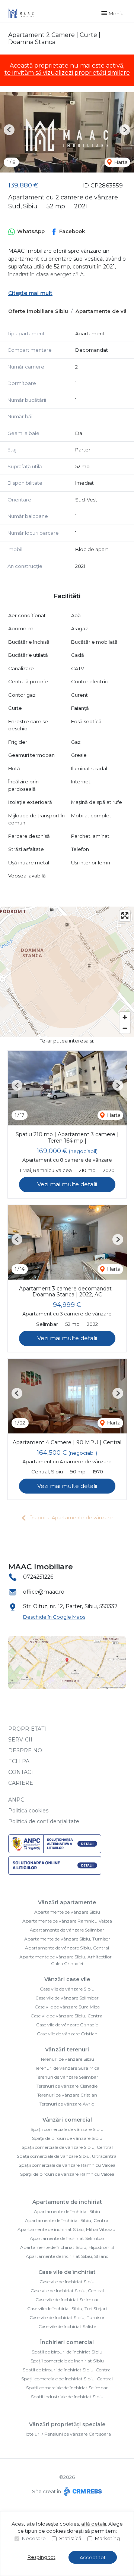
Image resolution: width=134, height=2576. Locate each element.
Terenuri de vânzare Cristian (67, 2095)
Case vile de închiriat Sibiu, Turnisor (67, 2317)
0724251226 (38, 1577)
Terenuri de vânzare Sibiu (67, 2059)
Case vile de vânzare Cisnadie (67, 2025)
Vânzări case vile (67, 1979)
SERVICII (20, 1740)
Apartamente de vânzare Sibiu (67, 1912)
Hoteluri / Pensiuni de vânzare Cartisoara (67, 2434)
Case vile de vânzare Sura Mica (67, 2007)
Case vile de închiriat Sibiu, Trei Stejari (67, 2308)
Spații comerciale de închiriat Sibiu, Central (67, 2379)
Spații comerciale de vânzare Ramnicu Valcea (67, 2165)
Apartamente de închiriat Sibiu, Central (67, 2220)
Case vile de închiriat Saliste (67, 2326)
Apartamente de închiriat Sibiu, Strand (67, 2256)
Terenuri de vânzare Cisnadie (67, 2086)
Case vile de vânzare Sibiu (67, 1989)
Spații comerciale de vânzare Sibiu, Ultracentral (67, 2156)
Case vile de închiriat (67, 2272)
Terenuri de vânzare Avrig (67, 2104)
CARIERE (21, 1783)
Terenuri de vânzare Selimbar (67, 2077)
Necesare (34, 2538)
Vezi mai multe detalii (67, 1184)
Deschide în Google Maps (54, 1617)
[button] (9, 130)
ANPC (16, 1800)
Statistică (70, 2538)
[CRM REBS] (82, 2491)
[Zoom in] (125, 1017)
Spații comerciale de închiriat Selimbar (67, 2388)
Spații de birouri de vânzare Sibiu (67, 2138)
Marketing (107, 2538)
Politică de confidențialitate (44, 1821)
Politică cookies (28, 1811)
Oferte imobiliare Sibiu (38, 311)
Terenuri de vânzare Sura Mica (67, 2068)
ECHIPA (19, 1761)
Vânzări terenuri (67, 2050)
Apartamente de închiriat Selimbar (67, 2238)
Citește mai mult (30, 293)
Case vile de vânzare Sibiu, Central (67, 2016)
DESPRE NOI (26, 1750)
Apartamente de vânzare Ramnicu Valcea (67, 1921)
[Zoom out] (125, 1028)
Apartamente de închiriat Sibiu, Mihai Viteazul (67, 2229)
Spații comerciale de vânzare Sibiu (67, 2129)
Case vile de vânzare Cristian (67, 2034)
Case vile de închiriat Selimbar (67, 2300)
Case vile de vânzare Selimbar (67, 1998)
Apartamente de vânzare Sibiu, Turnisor (67, 1939)
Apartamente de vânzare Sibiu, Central (67, 1948)
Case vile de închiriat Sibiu (67, 2282)
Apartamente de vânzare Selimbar (67, 1930)
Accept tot (93, 2557)
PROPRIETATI (27, 1729)
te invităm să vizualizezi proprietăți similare (67, 73)
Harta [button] (120, 162)
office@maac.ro (44, 1592)
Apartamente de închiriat (67, 2202)
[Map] (67, 972)
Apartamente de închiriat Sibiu (67, 2211)
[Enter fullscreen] (125, 916)
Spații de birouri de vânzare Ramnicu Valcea (67, 2174)
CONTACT (21, 1772)
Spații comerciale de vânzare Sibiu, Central (67, 2147)
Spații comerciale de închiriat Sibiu (67, 2361)
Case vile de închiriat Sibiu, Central (67, 2291)
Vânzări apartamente (67, 1902)
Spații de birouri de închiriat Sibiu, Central (67, 2370)
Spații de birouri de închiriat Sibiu (67, 2352)
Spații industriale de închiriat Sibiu (67, 2397)
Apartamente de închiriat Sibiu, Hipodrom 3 (67, 2247)
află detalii (94, 2524)
